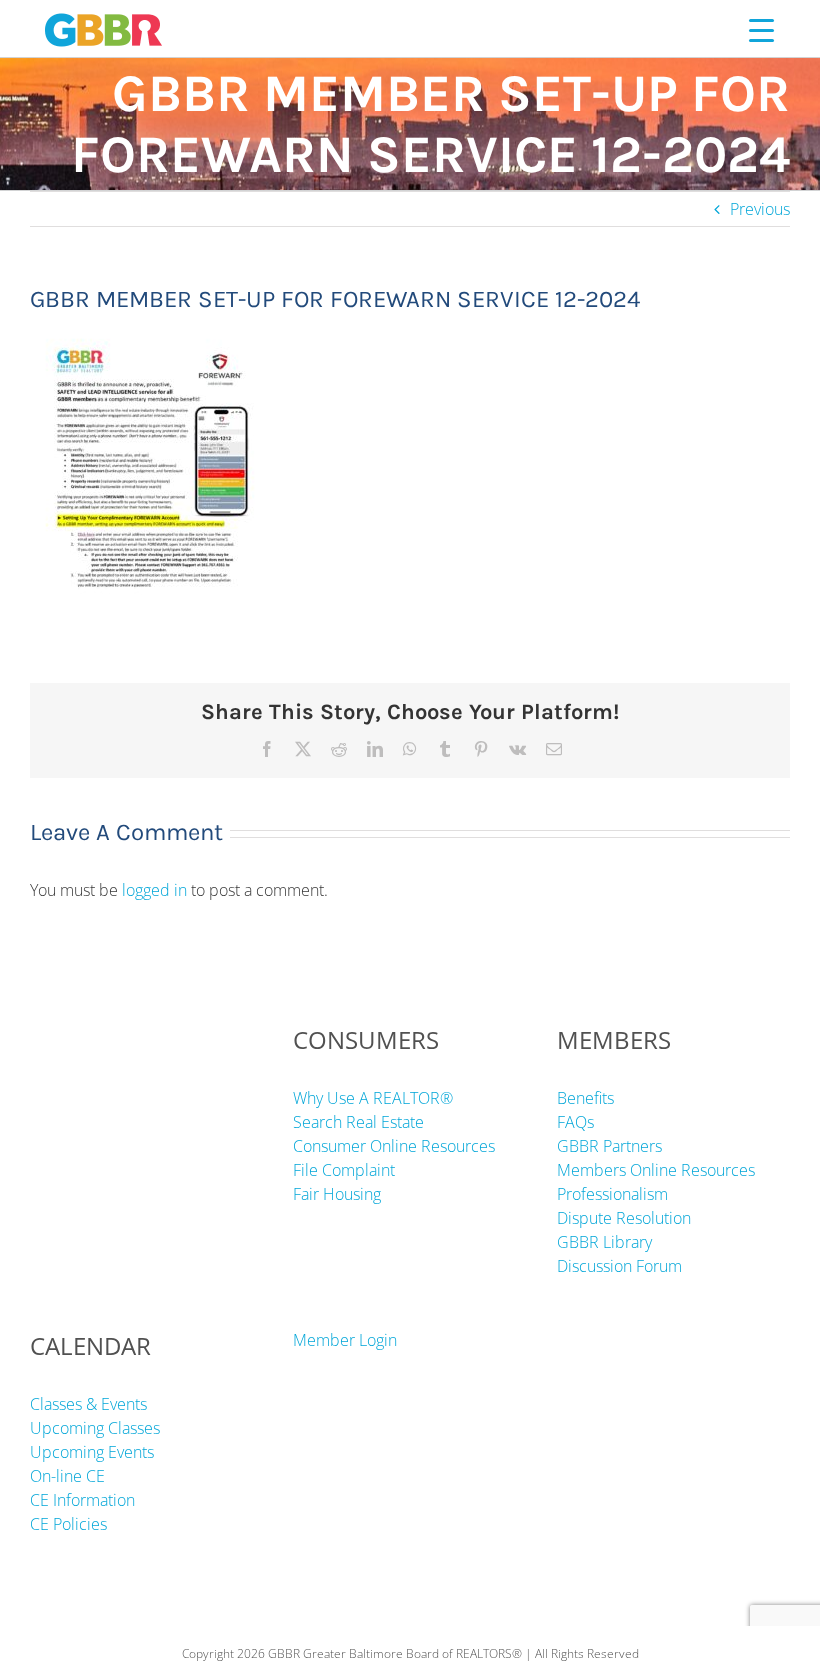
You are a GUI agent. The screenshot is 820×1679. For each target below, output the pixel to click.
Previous (760, 209)
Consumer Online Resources (394, 1146)
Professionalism (612, 1194)
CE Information (82, 1500)
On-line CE (67, 1476)
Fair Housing (337, 1194)
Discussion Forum (619, 1266)
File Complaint (344, 1170)
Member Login (345, 1340)
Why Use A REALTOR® (373, 1098)
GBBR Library (604, 1242)
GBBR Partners (609, 1146)
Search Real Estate (358, 1122)
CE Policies (68, 1524)
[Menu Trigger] (761, 29)
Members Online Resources (656, 1170)
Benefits (585, 1098)
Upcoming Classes (95, 1428)
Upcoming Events (92, 1452)
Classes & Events (88, 1404)
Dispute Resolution (624, 1218)
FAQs (575, 1122)
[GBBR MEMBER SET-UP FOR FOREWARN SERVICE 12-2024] (146, 335)
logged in (154, 890)
